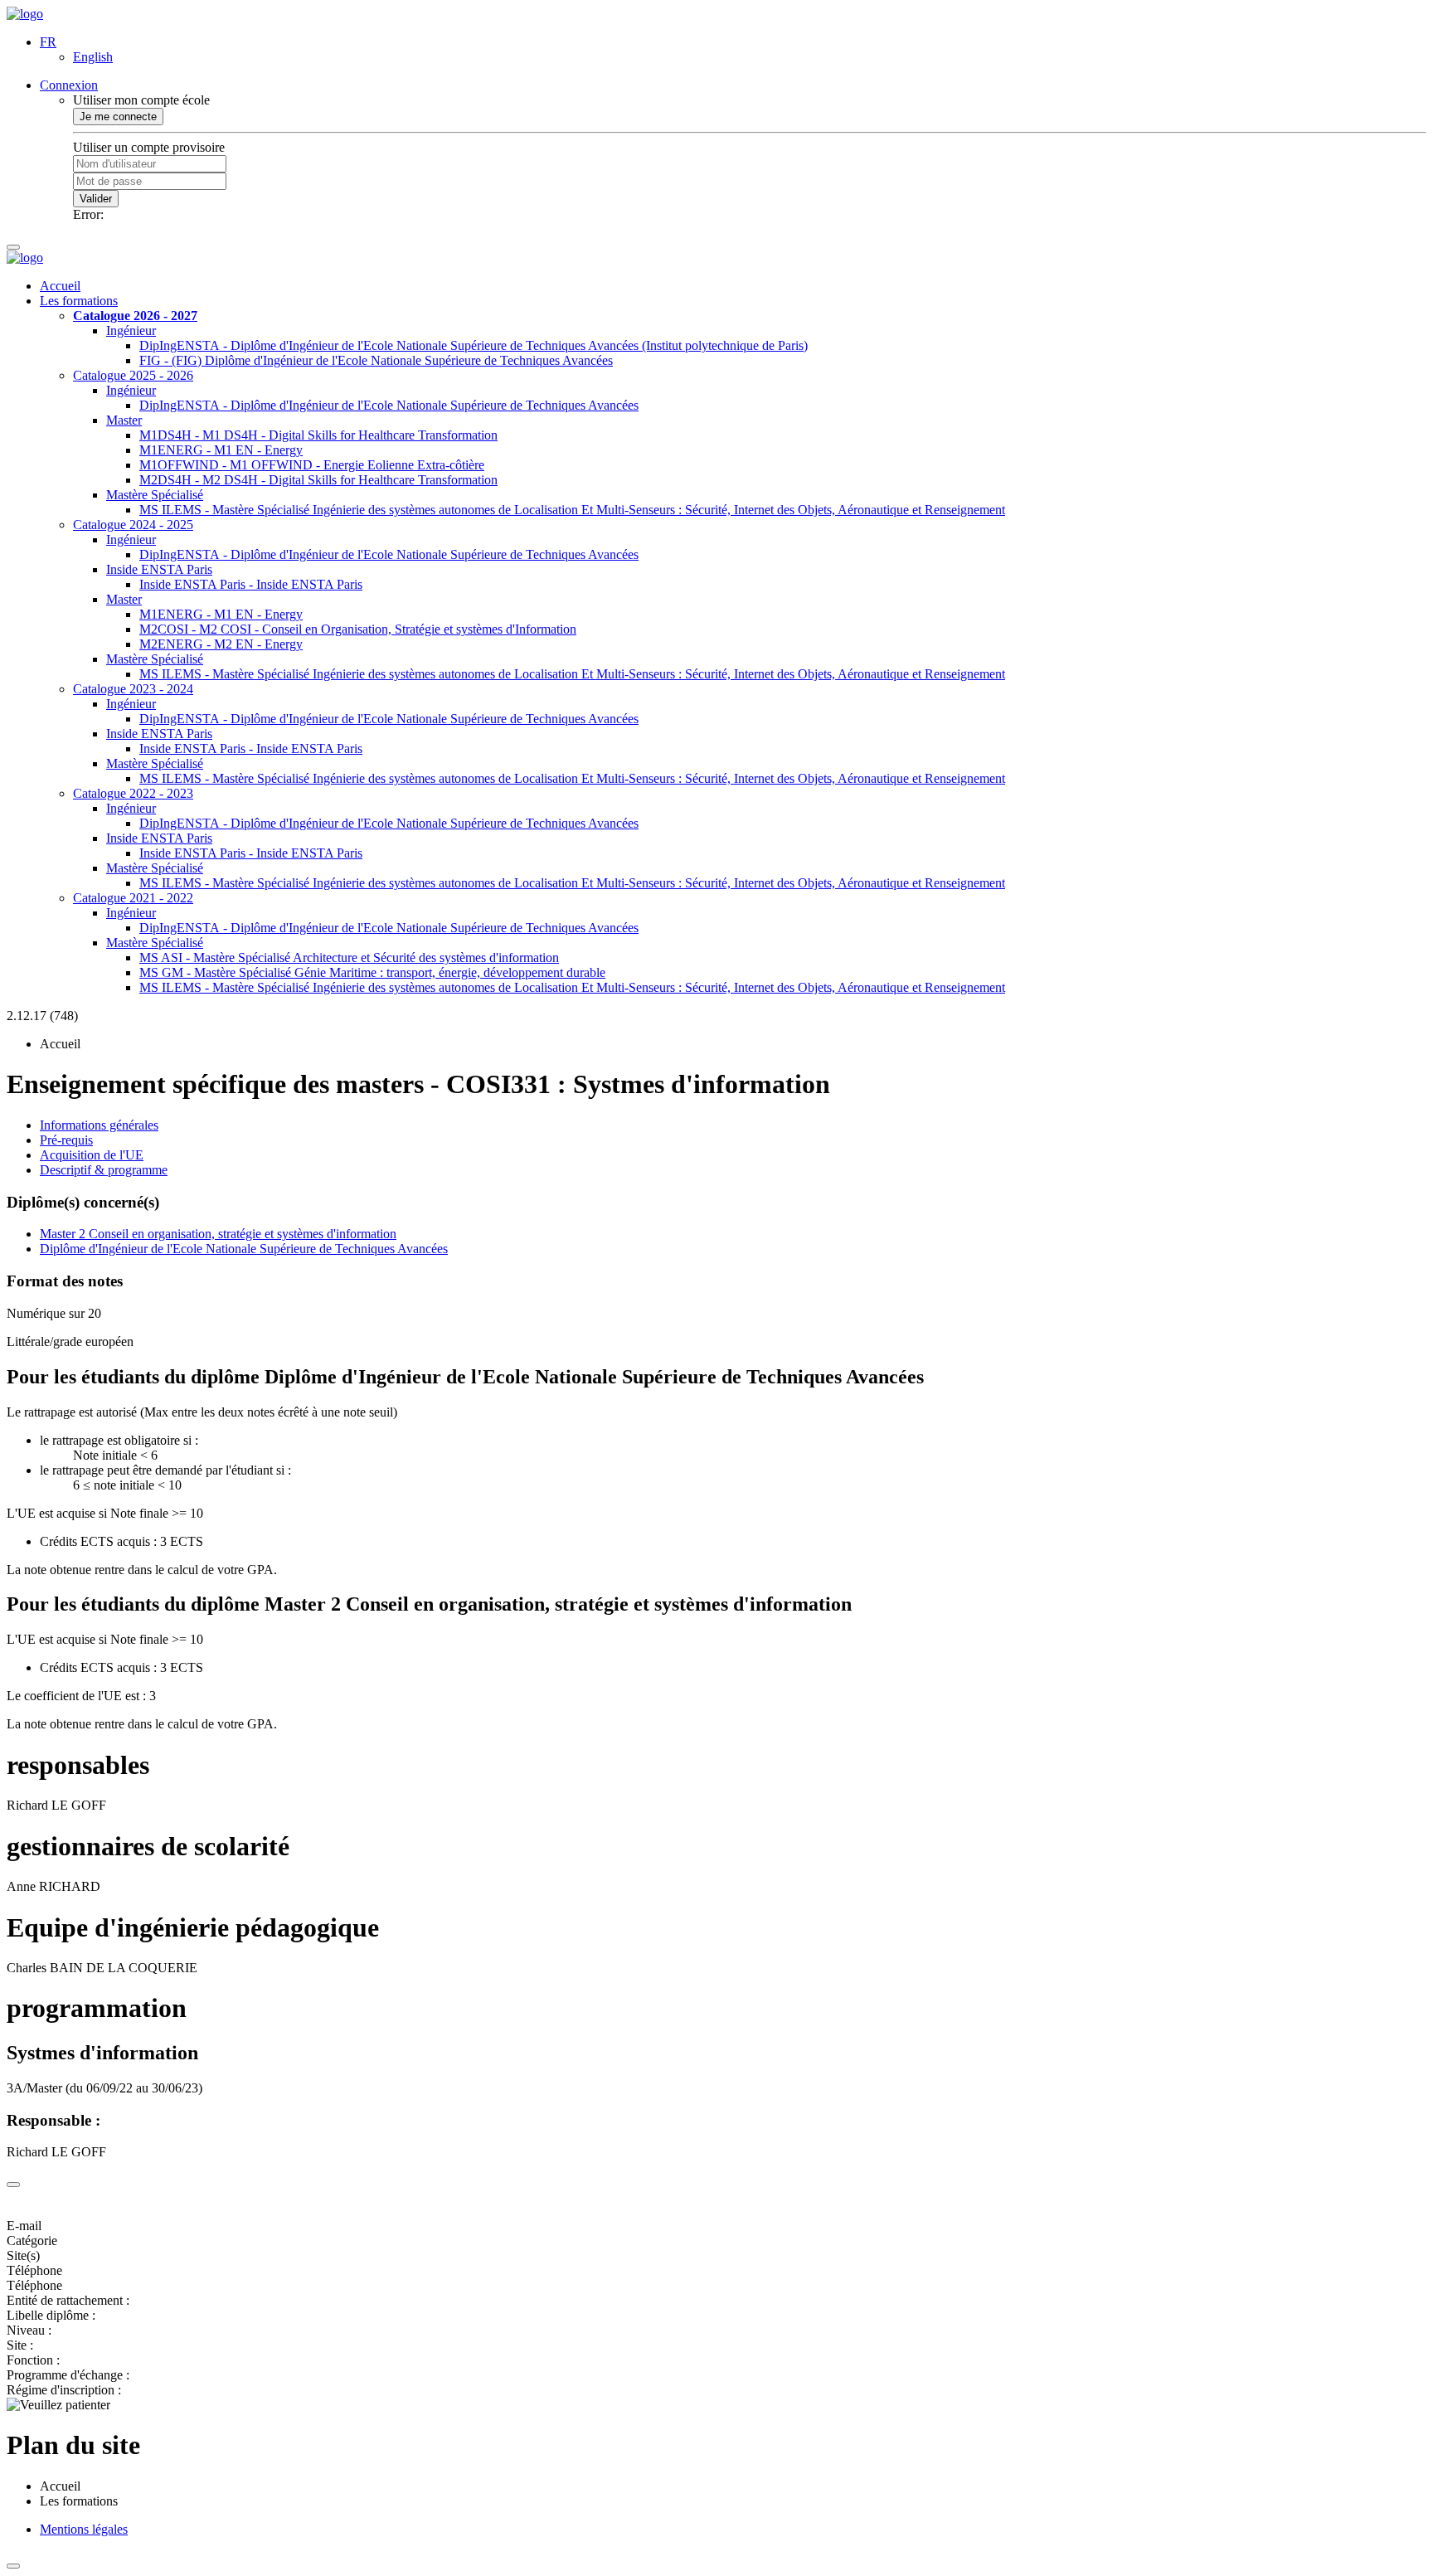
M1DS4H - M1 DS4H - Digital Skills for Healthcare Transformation (318, 435)
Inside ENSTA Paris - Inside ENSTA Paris (251, 584)
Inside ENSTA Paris (159, 569)
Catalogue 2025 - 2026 (133, 375)
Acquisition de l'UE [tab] (92, 1155)
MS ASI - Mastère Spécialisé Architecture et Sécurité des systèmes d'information (349, 957)
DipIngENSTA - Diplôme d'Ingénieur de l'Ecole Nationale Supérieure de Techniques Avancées (389, 405)
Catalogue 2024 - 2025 (133, 525)
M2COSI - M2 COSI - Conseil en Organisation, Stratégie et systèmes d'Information (358, 629)
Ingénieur (131, 331)
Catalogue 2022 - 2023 (133, 793)
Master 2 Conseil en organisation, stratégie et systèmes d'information (218, 1234)
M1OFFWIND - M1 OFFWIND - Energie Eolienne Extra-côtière (312, 465)
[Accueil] (25, 14)
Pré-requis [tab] (66, 1140)
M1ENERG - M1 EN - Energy (221, 450)
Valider (96, 199)
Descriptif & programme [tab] (104, 1170)
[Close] (13, 2185)
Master (124, 420)
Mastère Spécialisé (155, 495)
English (93, 57)
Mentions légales (84, 2529)
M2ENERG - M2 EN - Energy (221, 644)
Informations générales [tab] (99, 1125)
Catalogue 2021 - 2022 (133, 898)
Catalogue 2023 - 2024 (133, 689)
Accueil (60, 286)
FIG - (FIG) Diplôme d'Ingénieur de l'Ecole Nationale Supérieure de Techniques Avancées (376, 360)
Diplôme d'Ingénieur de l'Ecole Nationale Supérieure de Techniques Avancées (244, 1249)
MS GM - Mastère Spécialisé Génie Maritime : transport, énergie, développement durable (372, 972)
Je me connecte (118, 117)
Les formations (79, 301)
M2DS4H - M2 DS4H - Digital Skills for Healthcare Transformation (318, 480)
